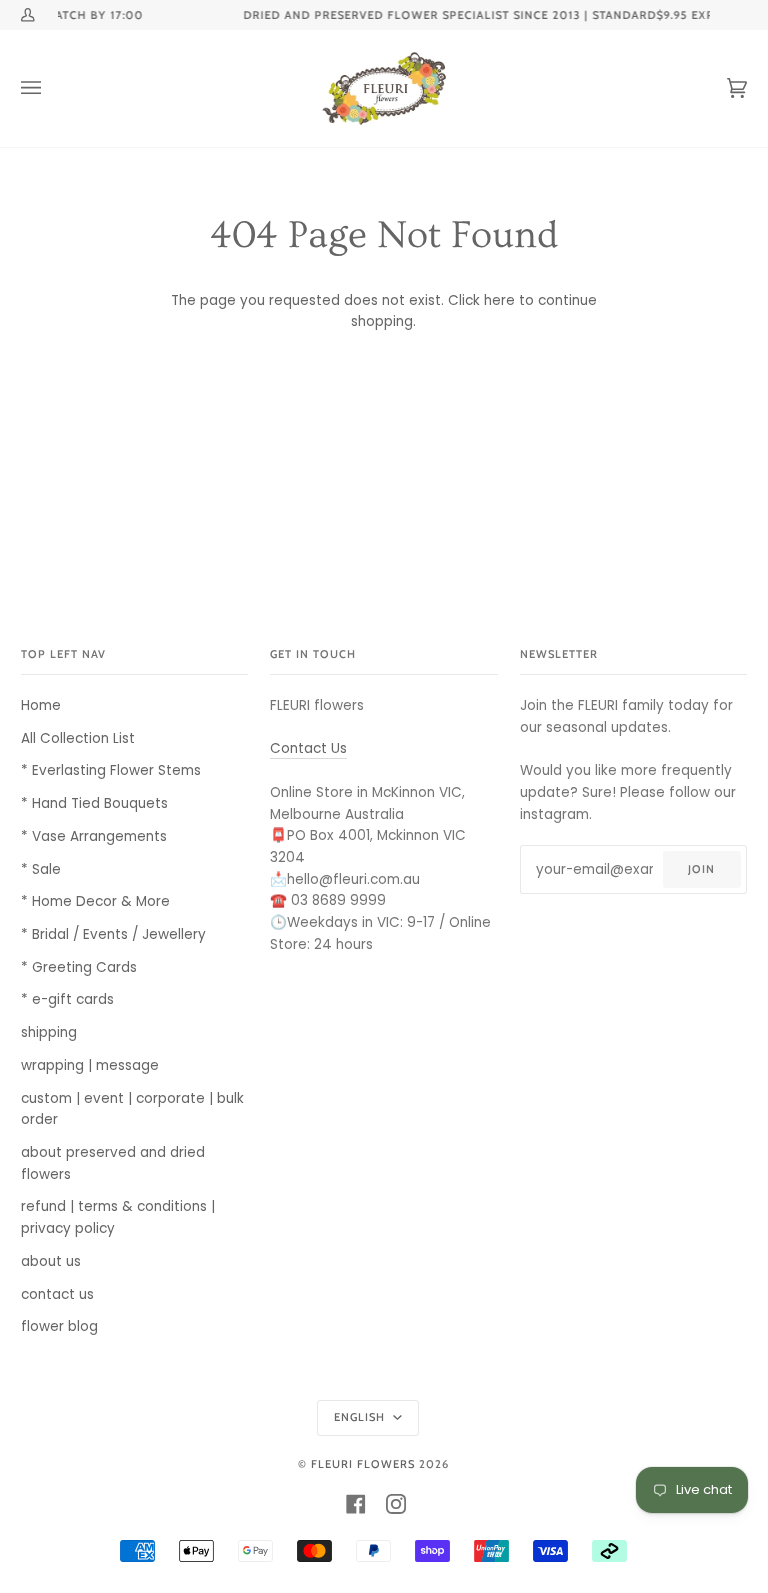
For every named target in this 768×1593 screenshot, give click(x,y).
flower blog (59, 1326)
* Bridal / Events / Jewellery (113, 934)
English (361, 1417)
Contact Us (308, 748)
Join (701, 869)
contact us (57, 1294)
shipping (49, 1032)
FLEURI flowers (363, 1464)
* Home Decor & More (95, 901)
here (499, 300)
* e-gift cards (67, 999)
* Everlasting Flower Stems (111, 770)
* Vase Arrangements (94, 836)
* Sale (41, 869)
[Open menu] (51, 88)
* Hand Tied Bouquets (94, 803)
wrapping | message (90, 1065)
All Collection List (78, 738)
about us (51, 1261)
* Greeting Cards (79, 967)
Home (41, 705)
